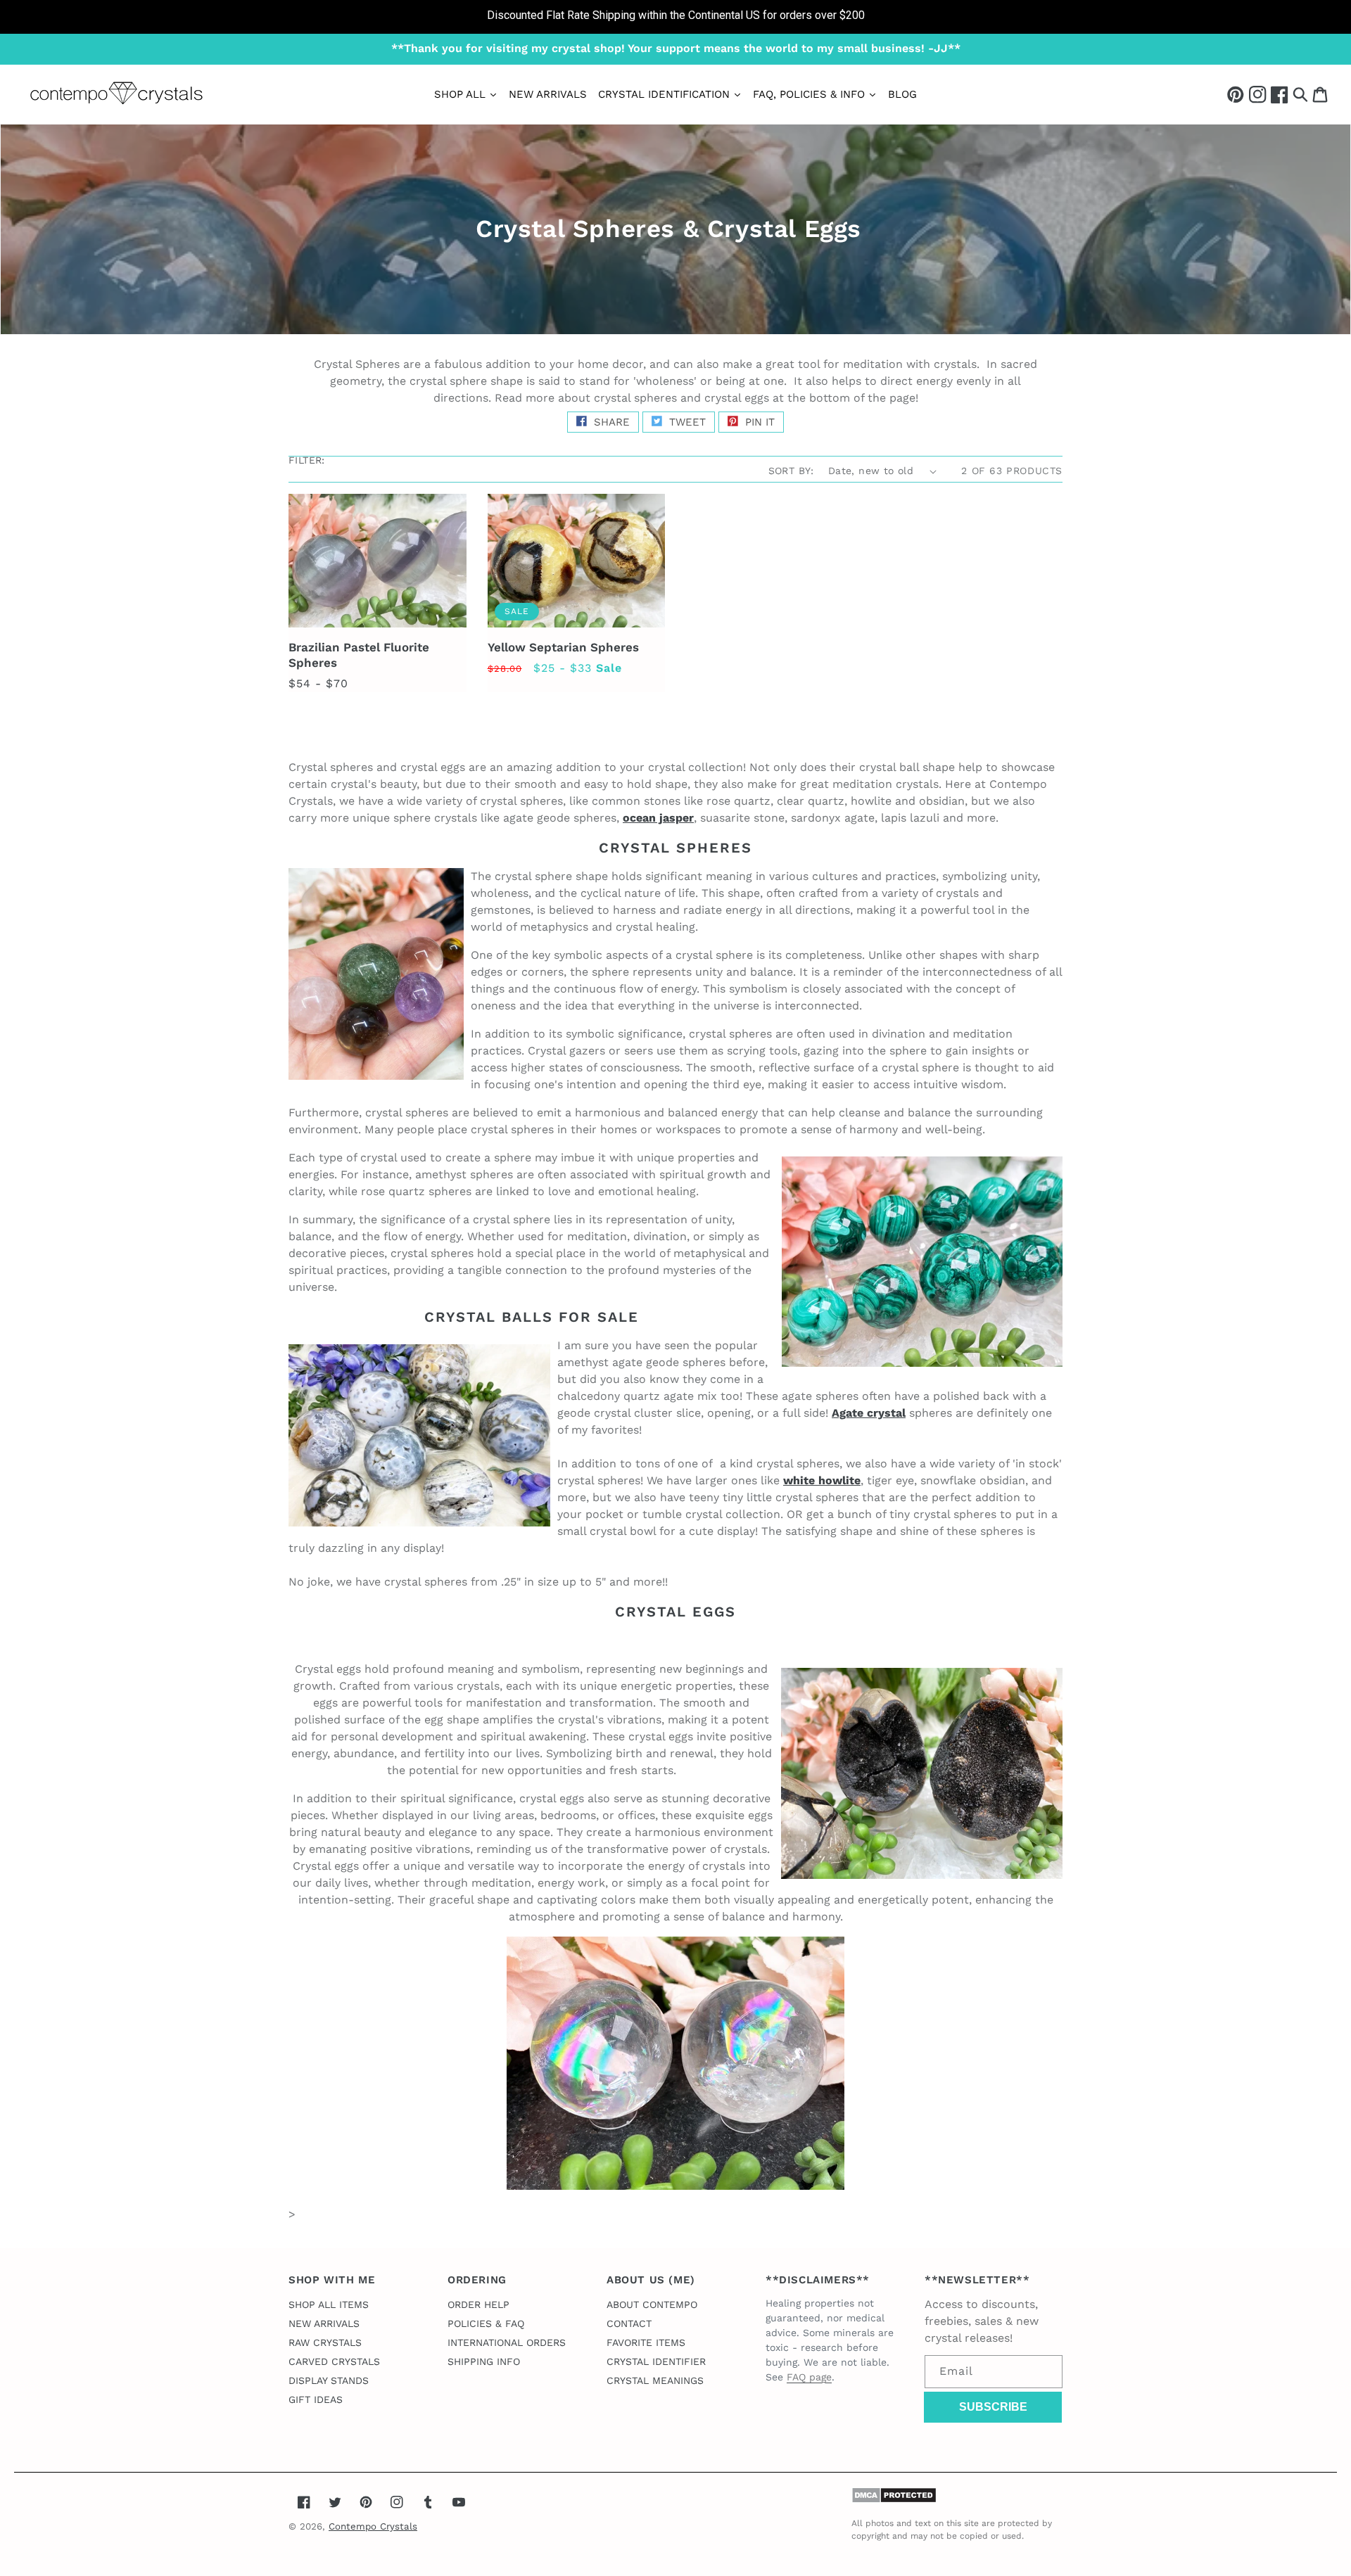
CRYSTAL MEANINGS (655, 2380)
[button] (1300, 94)
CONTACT (629, 2323)
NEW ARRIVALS (324, 2323)
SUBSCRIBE (993, 2407)
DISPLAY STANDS (329, 2380)
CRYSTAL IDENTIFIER (656, 2361)
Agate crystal (869, 1413)
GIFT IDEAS (316, 2399)
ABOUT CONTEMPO (652, 2304)
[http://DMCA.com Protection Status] (894, 2500)
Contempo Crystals (373, 2526)
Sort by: (791, 471)
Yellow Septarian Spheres (563, 647)
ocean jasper (658, 818)
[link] (675, 17)
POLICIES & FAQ (486, 2323)
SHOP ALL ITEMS (329, 2304)
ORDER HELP (478, 2304)
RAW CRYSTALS (325, 2342)
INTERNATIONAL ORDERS (507, 2342)
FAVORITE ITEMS (646, 2342)
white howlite (822, 1480)
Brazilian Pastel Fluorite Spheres (359, 655)
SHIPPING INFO (484, 2361)
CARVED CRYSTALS (334, 2361)
